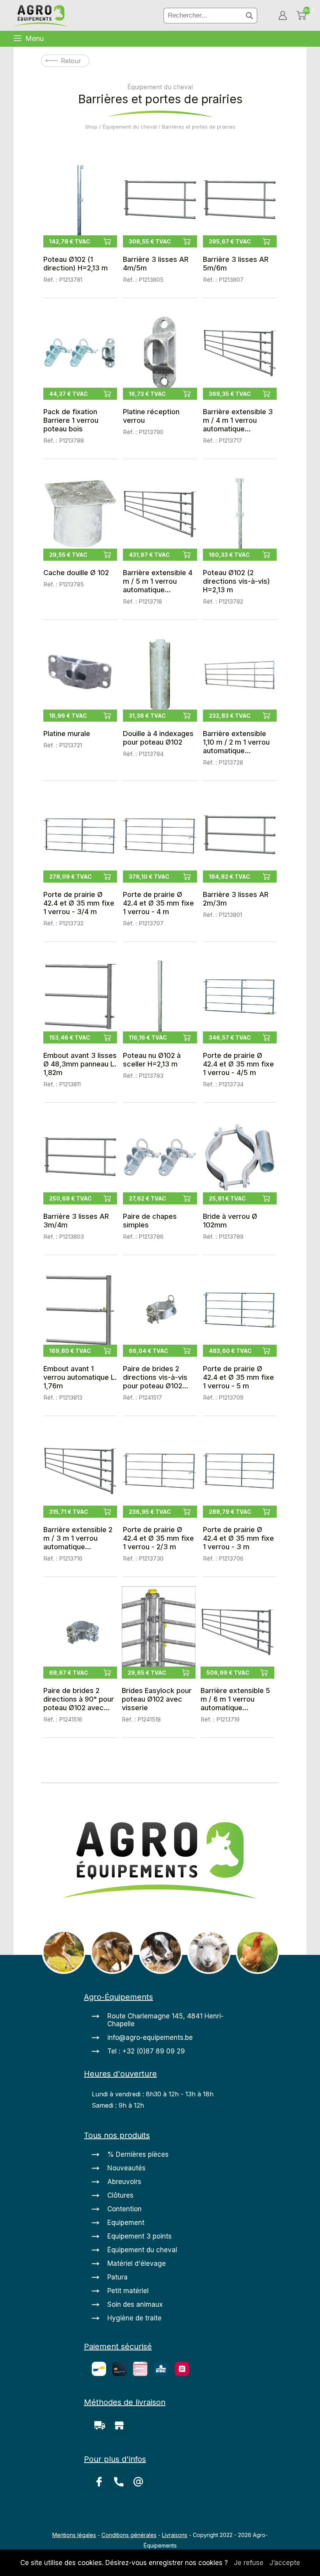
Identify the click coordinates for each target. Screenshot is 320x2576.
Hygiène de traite (134, 2318)
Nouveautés (126, 2168)
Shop (91, 127)
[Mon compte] (283, 15)
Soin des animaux (135, 2304)
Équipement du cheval (130, 127)
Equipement (126, 2223)
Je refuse (249, 2563)
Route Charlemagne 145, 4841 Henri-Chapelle (165, 2020)
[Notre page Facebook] (101, 2487)
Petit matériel (128, 2291)
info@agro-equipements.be (150, 2037)
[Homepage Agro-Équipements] (41, 17)
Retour (71, 61)
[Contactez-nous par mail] (140, 2487)
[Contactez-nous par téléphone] (121, 2487)
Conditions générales (129, 2535)
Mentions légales (74, 2535)
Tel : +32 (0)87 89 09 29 (146, 2051)
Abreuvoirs (124, 2182)
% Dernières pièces (138, 2154)
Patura (117, 2277)
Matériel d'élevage (137, 2263)
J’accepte (285, 2563)
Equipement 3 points (140, 2236)
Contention (124, 2209)
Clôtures (120, 2195)
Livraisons (175, 2535)
